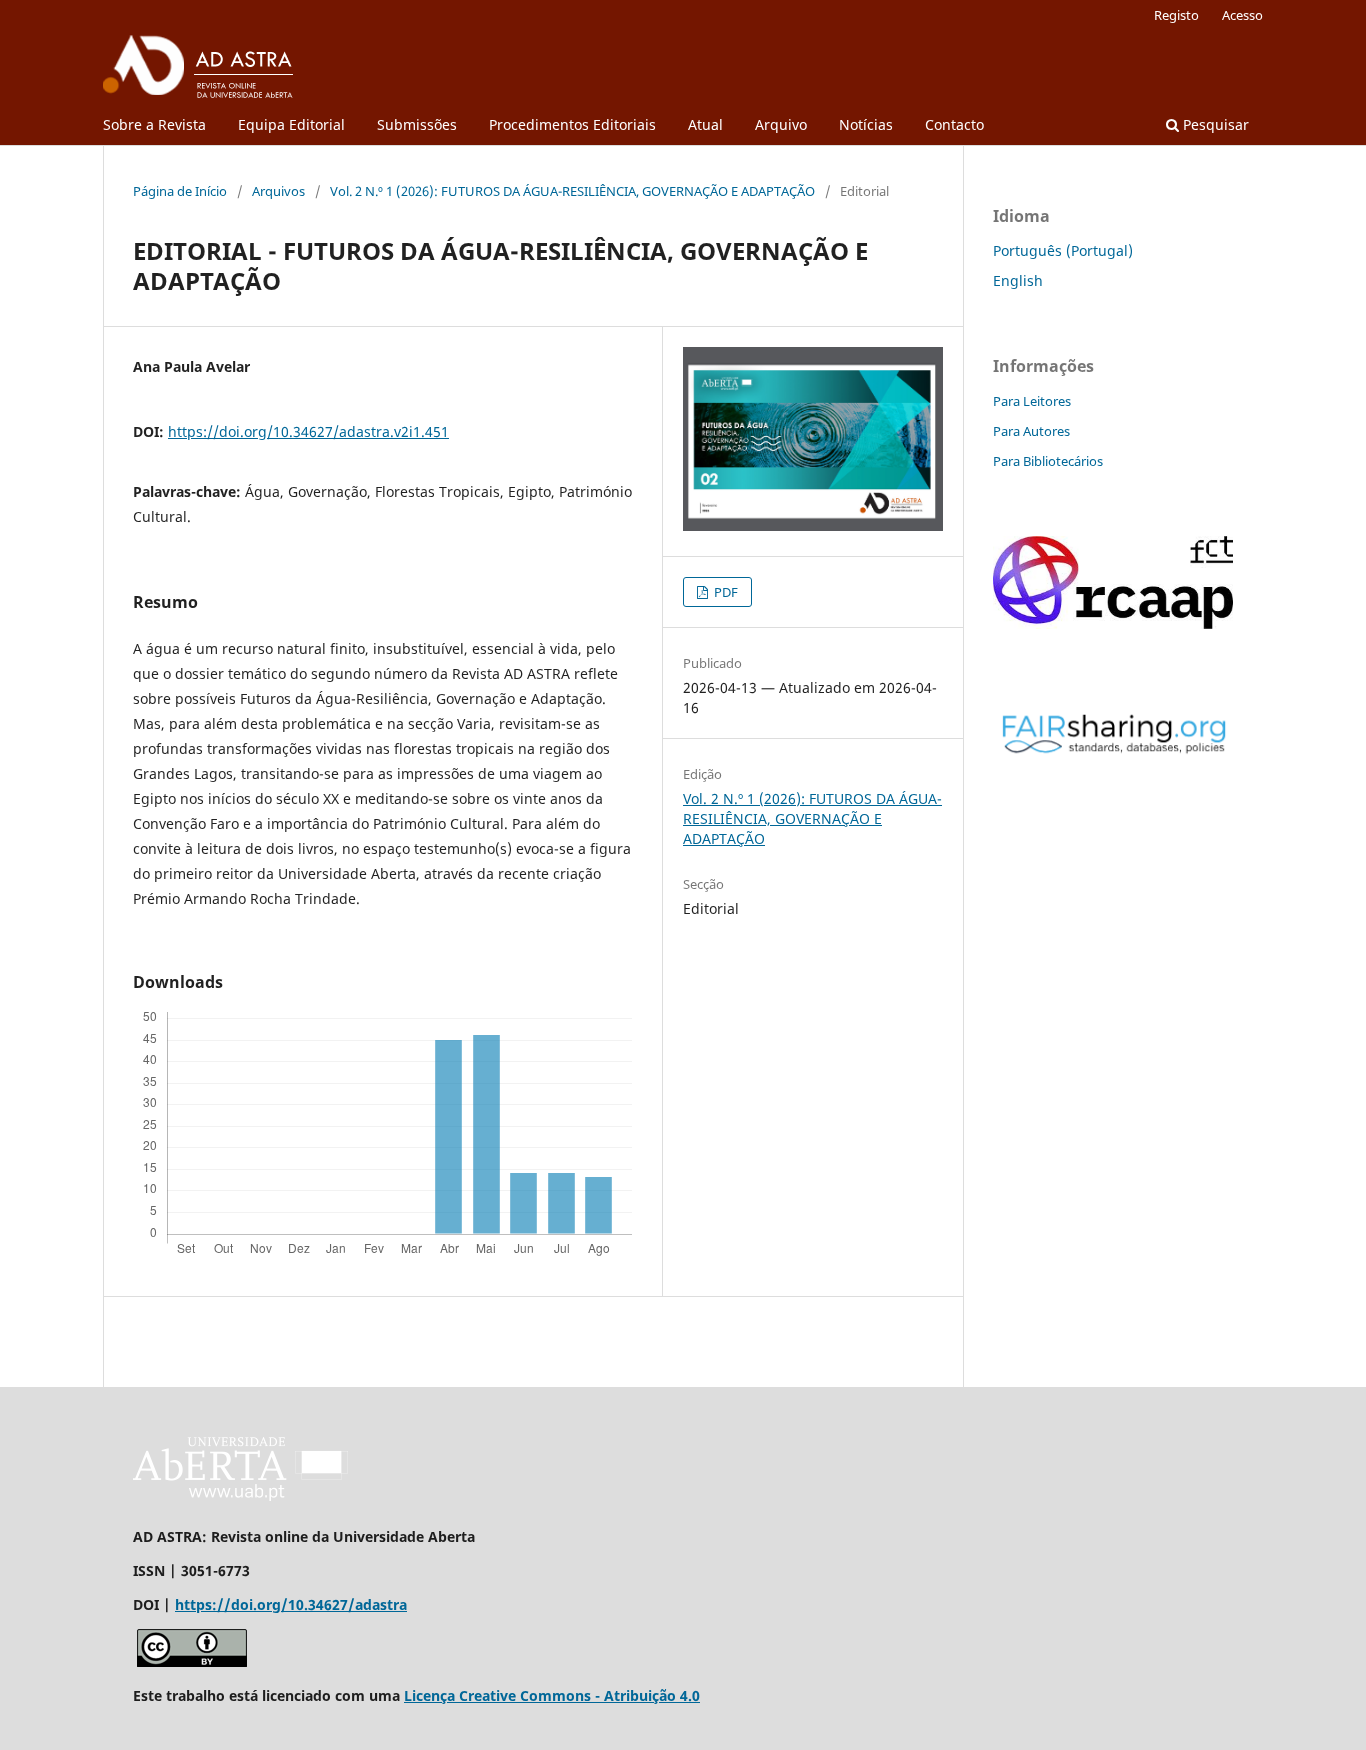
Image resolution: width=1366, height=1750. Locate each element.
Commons (555, 1695)
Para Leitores (1032, 401)
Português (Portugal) (1063, 250)
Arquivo (781, 124)
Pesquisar (1214, 124)
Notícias (866, 124)
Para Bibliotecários (1048, 461)
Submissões (417, 124)
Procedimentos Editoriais (572, 124)
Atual (705, 124)
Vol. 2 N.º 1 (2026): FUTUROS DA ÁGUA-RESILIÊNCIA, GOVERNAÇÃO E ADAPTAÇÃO (572, 191)
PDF (724, 592)
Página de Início (180, 191)
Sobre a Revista (154, 124)
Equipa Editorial (291, 124)
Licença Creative (462, 1695)
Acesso (1242, 15)
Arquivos (278, 191)
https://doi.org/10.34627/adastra (291, 1604)
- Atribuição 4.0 (645, 1695)
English (1018, 280)
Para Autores (1031, 431)
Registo (1176, 15)
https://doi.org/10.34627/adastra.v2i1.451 (308, 431)
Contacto (954, 124)
